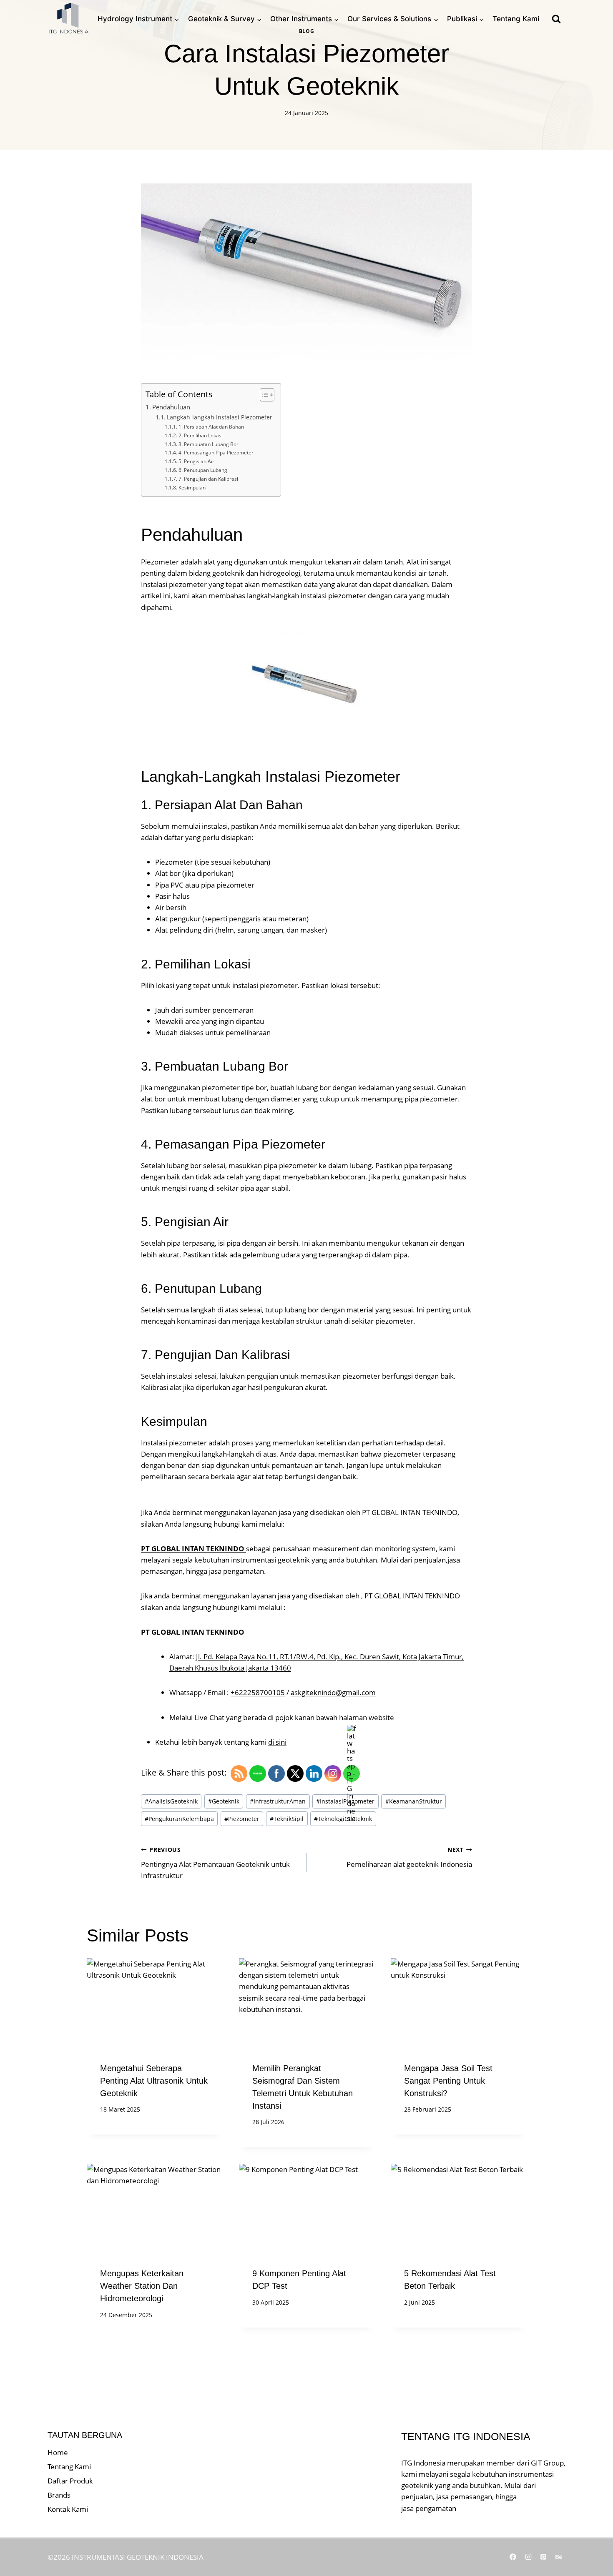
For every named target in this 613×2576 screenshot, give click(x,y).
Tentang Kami (516, 19)
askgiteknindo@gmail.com (333, 1692)
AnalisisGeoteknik (171, 1801)
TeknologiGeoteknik (343, 1819)
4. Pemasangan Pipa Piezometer (216, 453)
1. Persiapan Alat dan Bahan (211, 427)
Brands (59, 2495)
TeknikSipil (287, 1819)
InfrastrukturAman (278, 1801)
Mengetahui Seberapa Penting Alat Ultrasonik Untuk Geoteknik (154, 2081)
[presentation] (155, 2003)
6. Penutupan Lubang (203, 470)
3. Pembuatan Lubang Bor (208, 444)
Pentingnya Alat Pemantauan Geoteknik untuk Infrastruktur (215, 1863)
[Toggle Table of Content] (263, 395)
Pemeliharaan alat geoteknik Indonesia (409, 1857)
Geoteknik (224, 1801)
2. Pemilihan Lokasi (200, 435)
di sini (277, 1742)
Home (58, 2452)
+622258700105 (258, 1692)
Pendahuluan (171, 407)
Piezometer (242, 1819)
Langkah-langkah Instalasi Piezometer (220, 417)
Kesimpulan (192, 488)
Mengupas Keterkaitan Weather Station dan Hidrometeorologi (142, 2286)
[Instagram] (528, 2557)
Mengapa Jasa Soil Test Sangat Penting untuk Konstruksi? (448, 2081)
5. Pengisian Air (196, 461)
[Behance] (559, 2557)
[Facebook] (513, 2557)
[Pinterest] (543, 2557)
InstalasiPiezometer (345, 1801)
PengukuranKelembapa (179, 1819)
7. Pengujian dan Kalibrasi (208, 479)
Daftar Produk (70, 2481)
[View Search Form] (556, 19)
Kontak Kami (68, 2509)
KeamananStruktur (414, 1801)
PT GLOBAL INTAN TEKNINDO (193, 1549)
